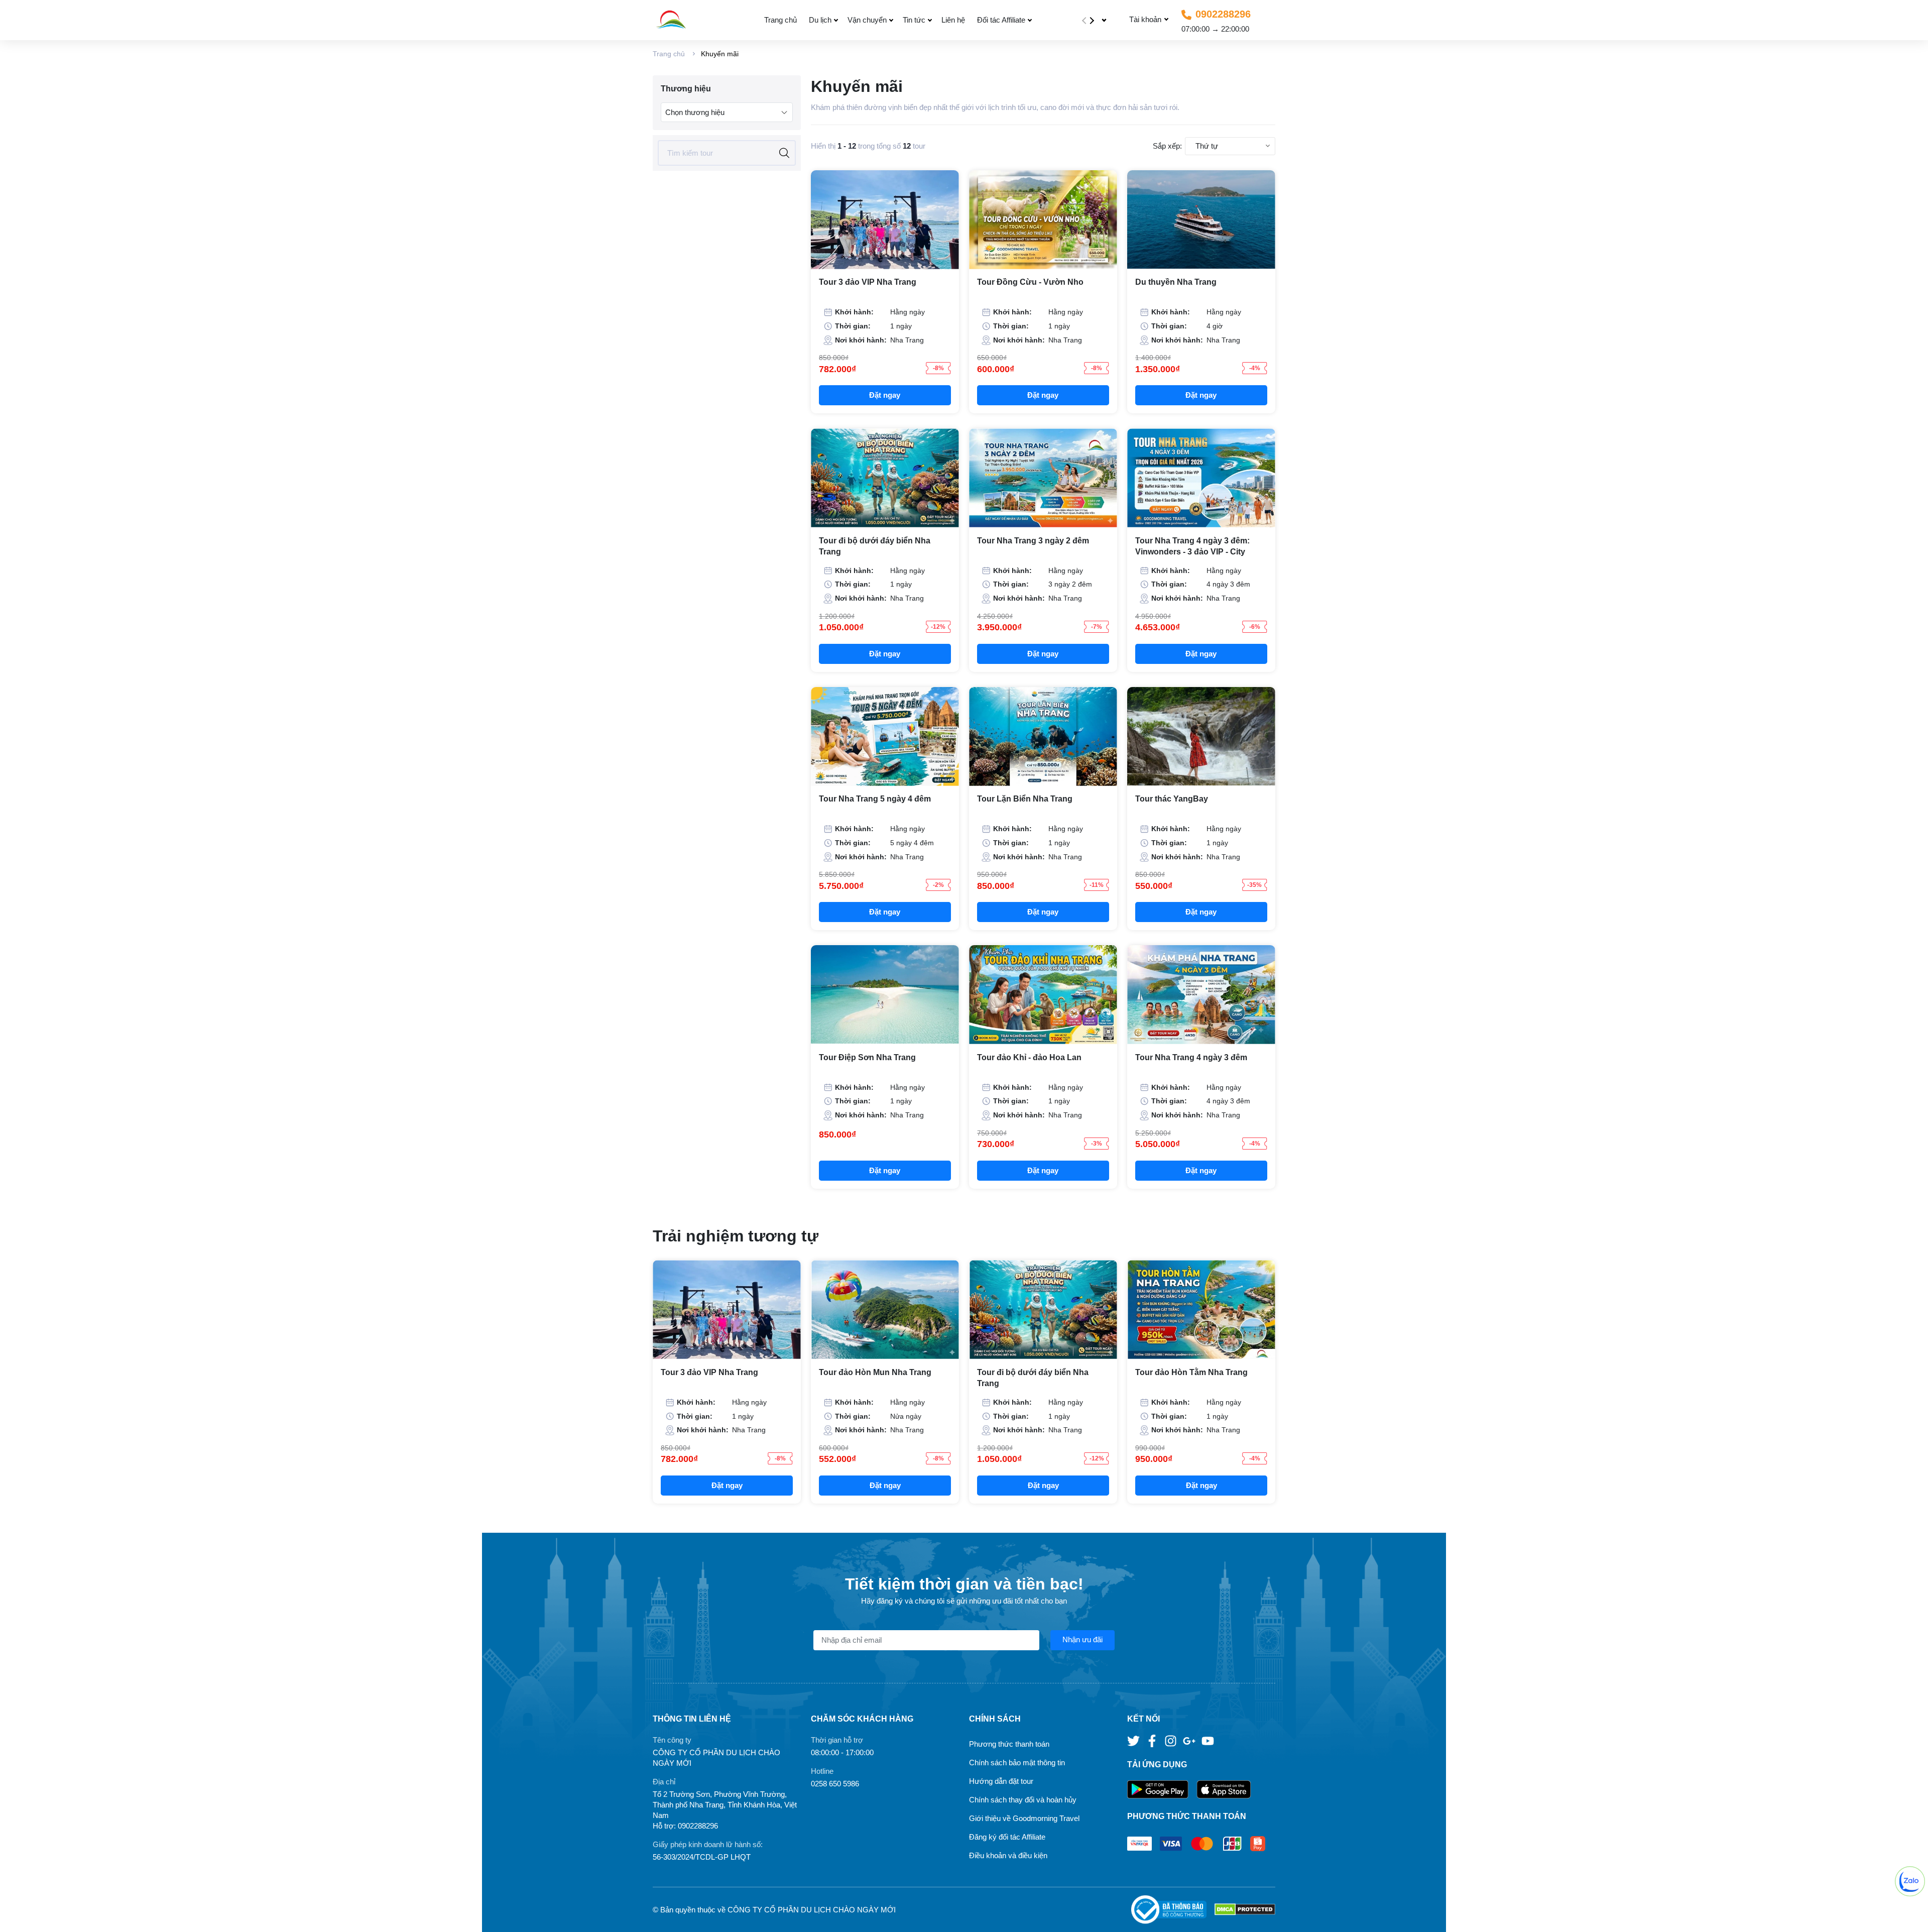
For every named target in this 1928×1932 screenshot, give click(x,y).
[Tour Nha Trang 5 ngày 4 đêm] (885, 736)
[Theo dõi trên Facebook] (1153, 1740)
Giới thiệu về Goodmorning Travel (1024, 1818)
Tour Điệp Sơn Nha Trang (867, 1057)
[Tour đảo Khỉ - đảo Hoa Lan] (1043, 995)
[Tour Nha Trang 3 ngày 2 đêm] (1043, 478)
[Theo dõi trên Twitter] (1134, 1740)
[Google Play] (1162, 1790)
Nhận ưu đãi (1082, 1639)
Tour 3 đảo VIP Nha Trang (868, 282)
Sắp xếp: (1167, 146)
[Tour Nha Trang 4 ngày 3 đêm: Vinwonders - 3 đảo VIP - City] (1201, 478)
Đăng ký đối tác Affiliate (1007, 1837)
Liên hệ (953, 20)
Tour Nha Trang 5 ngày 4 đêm (875, 799)
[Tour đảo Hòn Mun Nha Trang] (885, 1310)
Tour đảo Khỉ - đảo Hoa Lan (1029, 1057)
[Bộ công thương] (1173, 1910)
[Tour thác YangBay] (1201, 736)
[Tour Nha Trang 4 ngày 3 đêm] (1201, 995)
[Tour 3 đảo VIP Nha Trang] (885, 220)
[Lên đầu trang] (1910, 1914)
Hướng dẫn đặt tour (1001, 1781)
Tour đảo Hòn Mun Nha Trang (875, 1372)
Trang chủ (780, 20)
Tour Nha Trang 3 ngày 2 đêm (1033, 541)
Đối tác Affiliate (1001, 20)
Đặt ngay (885, 395)
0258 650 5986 (835, 1784)
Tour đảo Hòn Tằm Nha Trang (1191, 1372)
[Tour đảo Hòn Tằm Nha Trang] (1201, 1310)
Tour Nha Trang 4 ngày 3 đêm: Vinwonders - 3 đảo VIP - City (1192, 546)
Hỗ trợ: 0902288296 (685, 1826)
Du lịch (820, 20)
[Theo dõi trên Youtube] (1208, 1740)
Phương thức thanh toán (1009, 1744)
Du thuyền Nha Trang (1176, 282)
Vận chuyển (867, 20)
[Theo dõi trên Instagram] (1172, 1740)
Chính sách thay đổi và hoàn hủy (1023, 1800)
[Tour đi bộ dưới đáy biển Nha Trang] (885, 478)
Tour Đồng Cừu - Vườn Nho (1030, 282)
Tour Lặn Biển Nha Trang (1025, 799)
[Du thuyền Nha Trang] (1201, 220)
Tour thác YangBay (1172, 799)
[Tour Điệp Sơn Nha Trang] (885, 995)
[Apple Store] (1224, 1790)
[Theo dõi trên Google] (1190, 1740)
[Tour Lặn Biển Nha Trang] (1043, 736)
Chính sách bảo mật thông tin (1017, 1763)
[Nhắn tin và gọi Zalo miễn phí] (1910, 1881)
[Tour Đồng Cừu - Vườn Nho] (1043, 220)
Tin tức (914, 20)
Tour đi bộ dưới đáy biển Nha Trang (875, 546)
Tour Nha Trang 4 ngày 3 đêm (1191, 1057)
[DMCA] (1245, 1910)
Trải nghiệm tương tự (736, 1236)
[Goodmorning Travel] (694, 20)
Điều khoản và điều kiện (1008, 1855)
